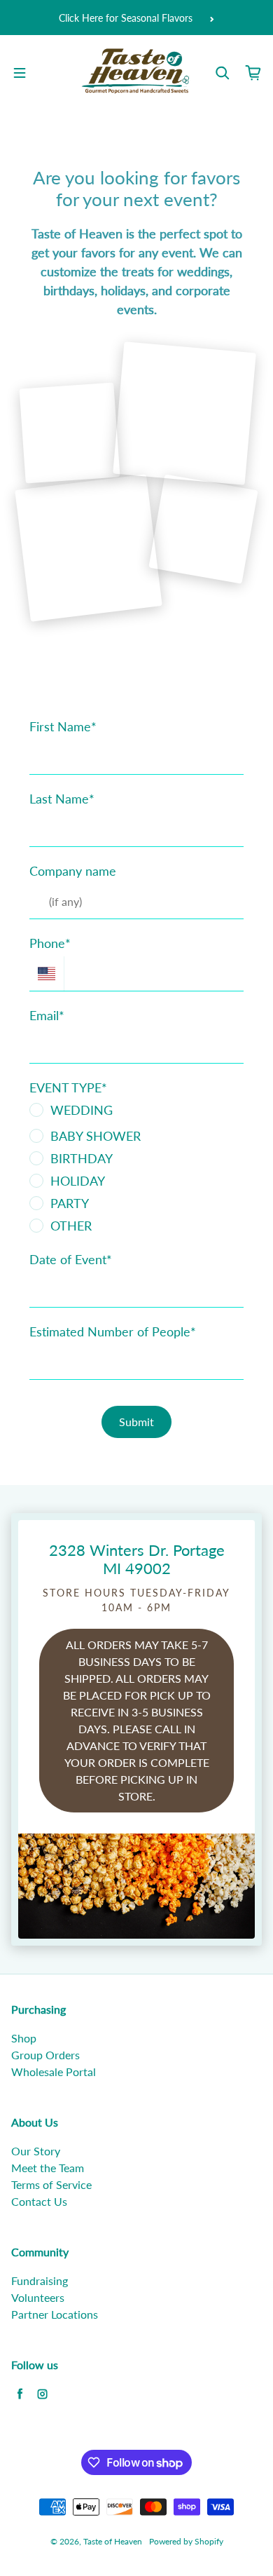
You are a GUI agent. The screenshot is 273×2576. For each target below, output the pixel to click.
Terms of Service (51, 2184)
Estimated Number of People (113, 1331)
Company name (73, 871)
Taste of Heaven (113, 2541)
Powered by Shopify (186, 2541)
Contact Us (39, 2201)
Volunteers (38, 2297)
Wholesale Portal (54, 2072)
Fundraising (40, 2280)
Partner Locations (55, 2314)
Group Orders (45, 2055)
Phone (50, 943)
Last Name (62, 799)
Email (47, 1015)
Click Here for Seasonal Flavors (126, 18)
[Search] (223, 73)
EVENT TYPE (68, 1087)
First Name (63, 726)
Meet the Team (48, 2168)
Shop (24, 2038)
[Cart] (253, 73)
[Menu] (20, 73)
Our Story (36, 2151)
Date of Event (71, 1259)
